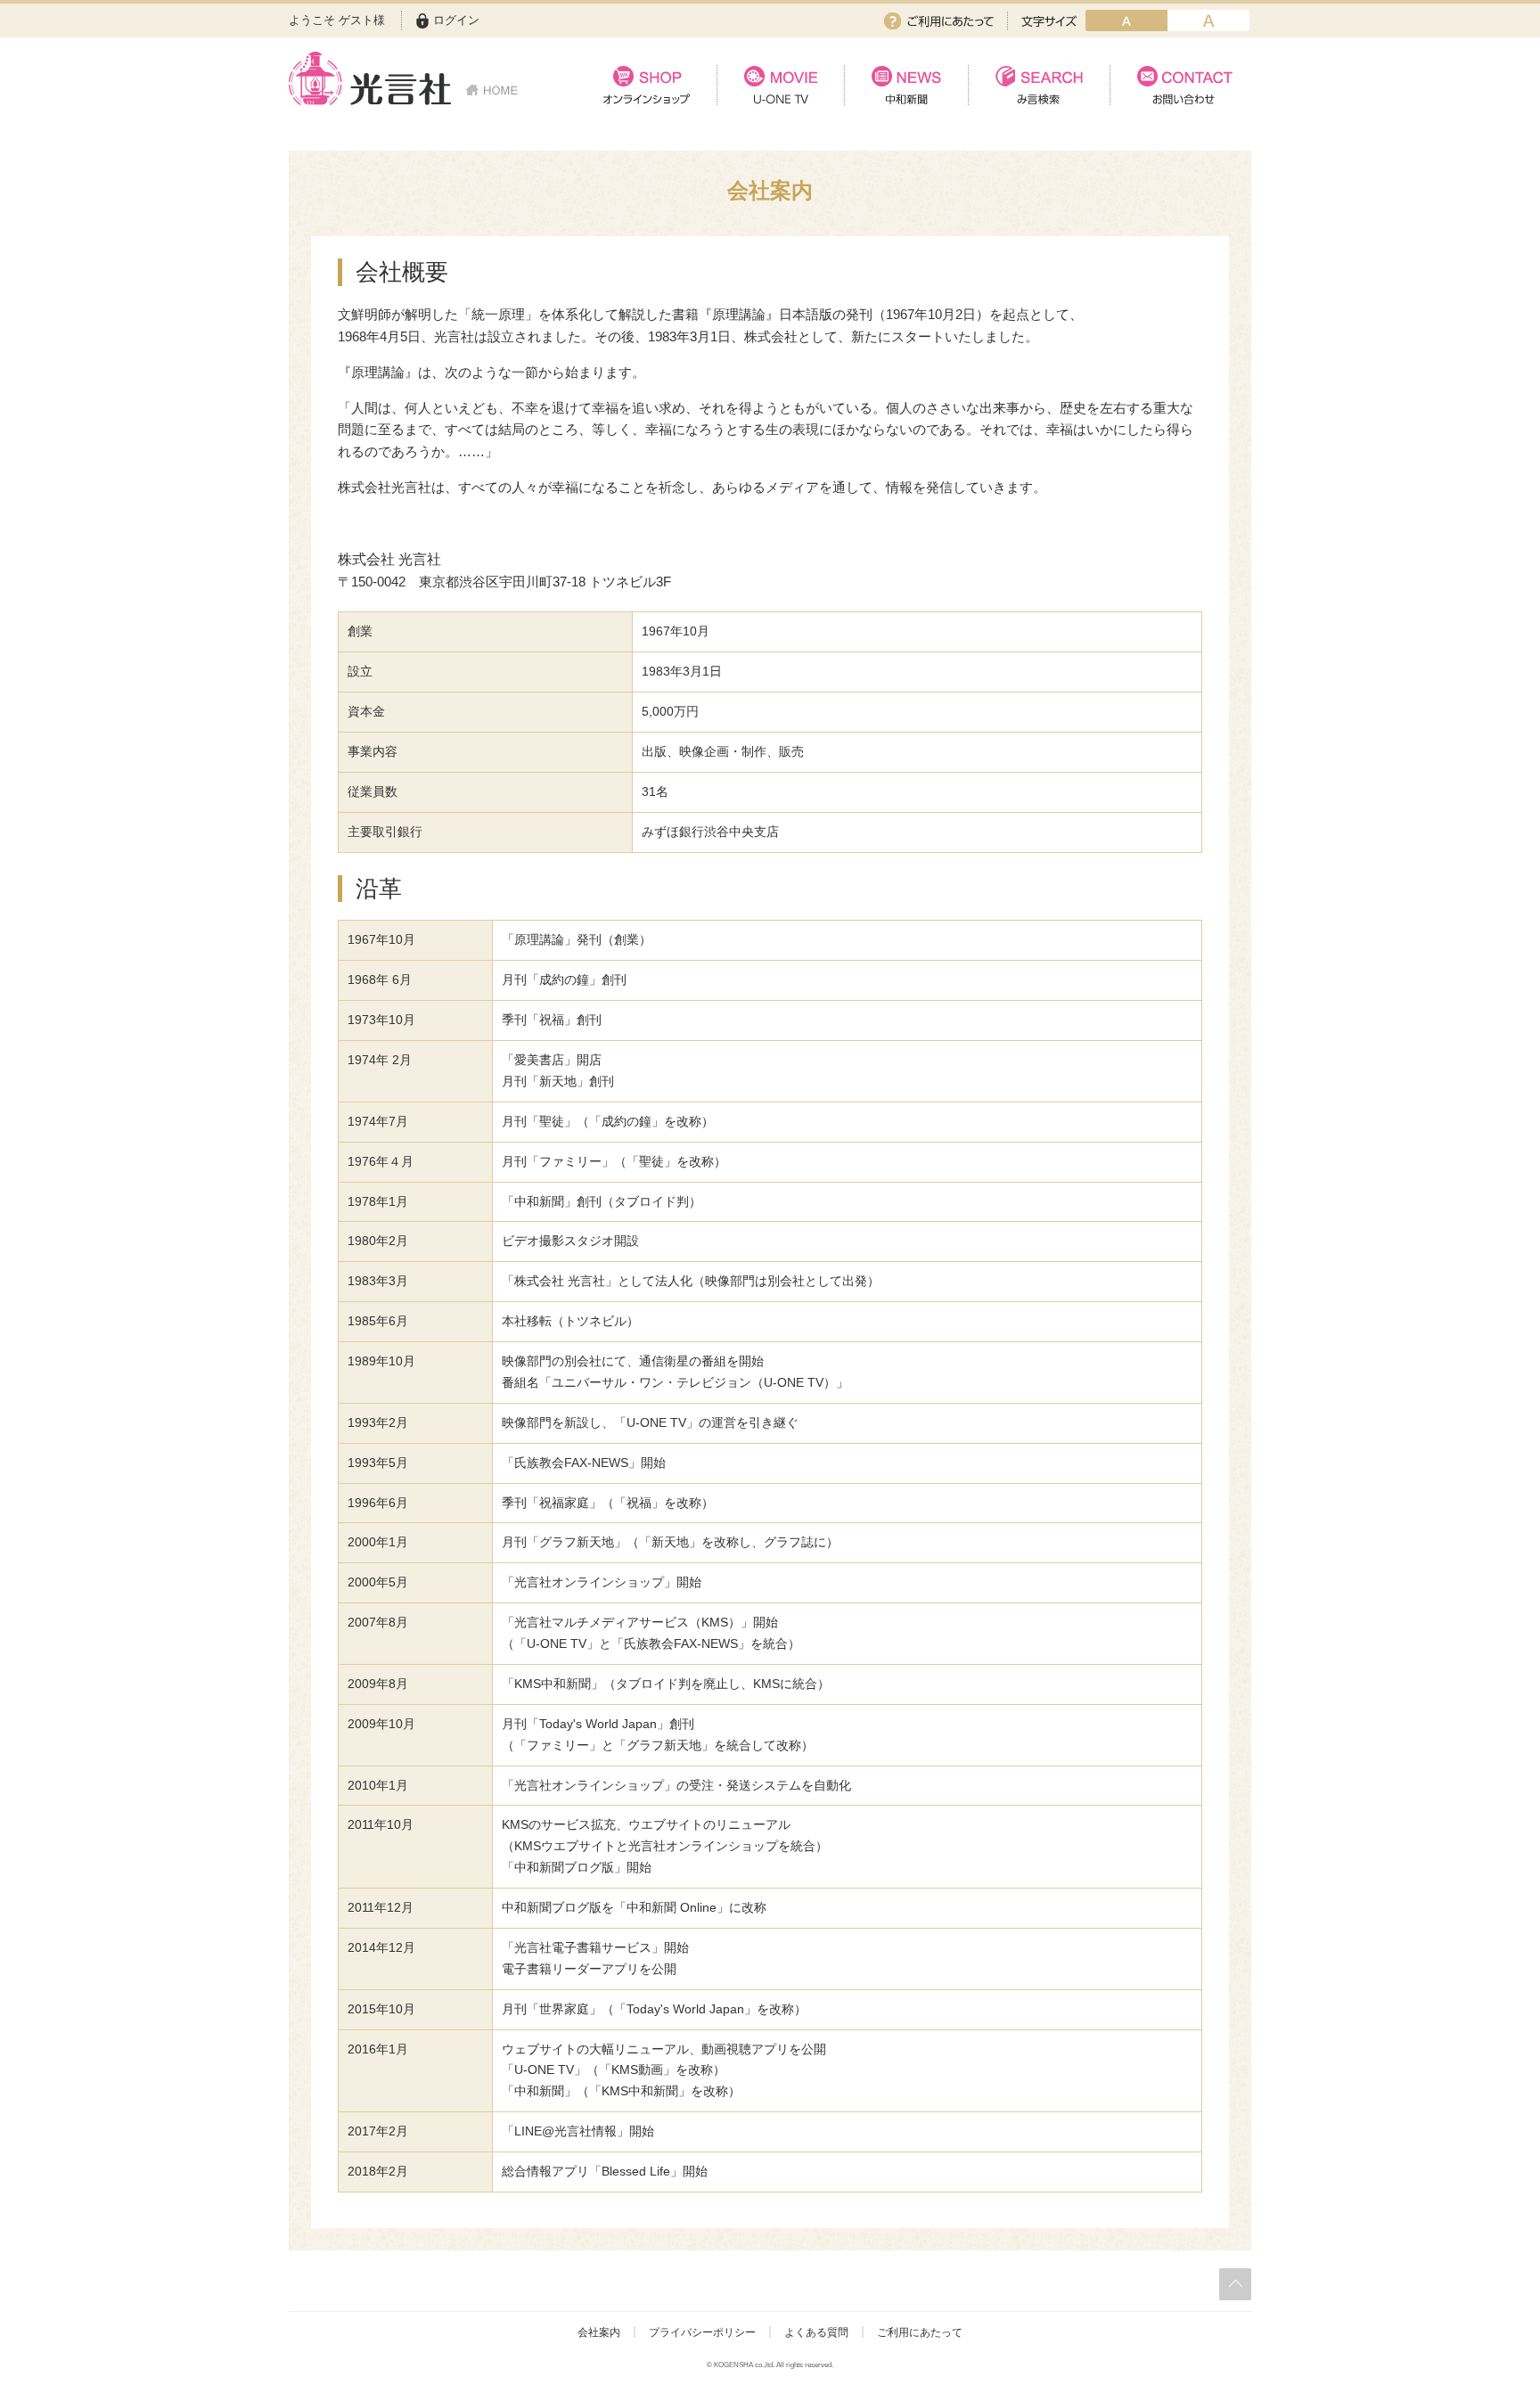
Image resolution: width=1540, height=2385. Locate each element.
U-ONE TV (780, 85)
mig (1208, 20)
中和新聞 (906, 85)
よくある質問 (816, 2332)
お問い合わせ (1180, 85)
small (1126, 20)
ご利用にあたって (939, 21)
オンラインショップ (647, 85)
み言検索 (1039, 85)
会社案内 (599, 2332)
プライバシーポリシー (702, 2332)
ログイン (456, 20)
